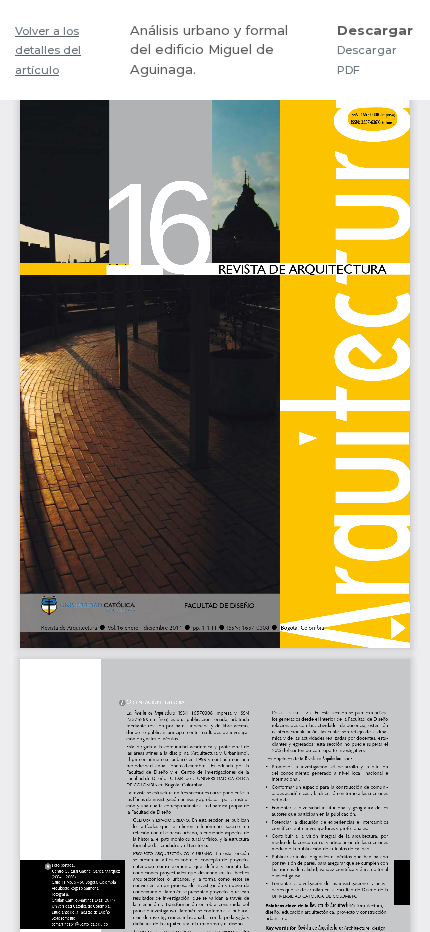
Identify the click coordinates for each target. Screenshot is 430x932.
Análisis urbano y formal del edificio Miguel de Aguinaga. (209, 49)
